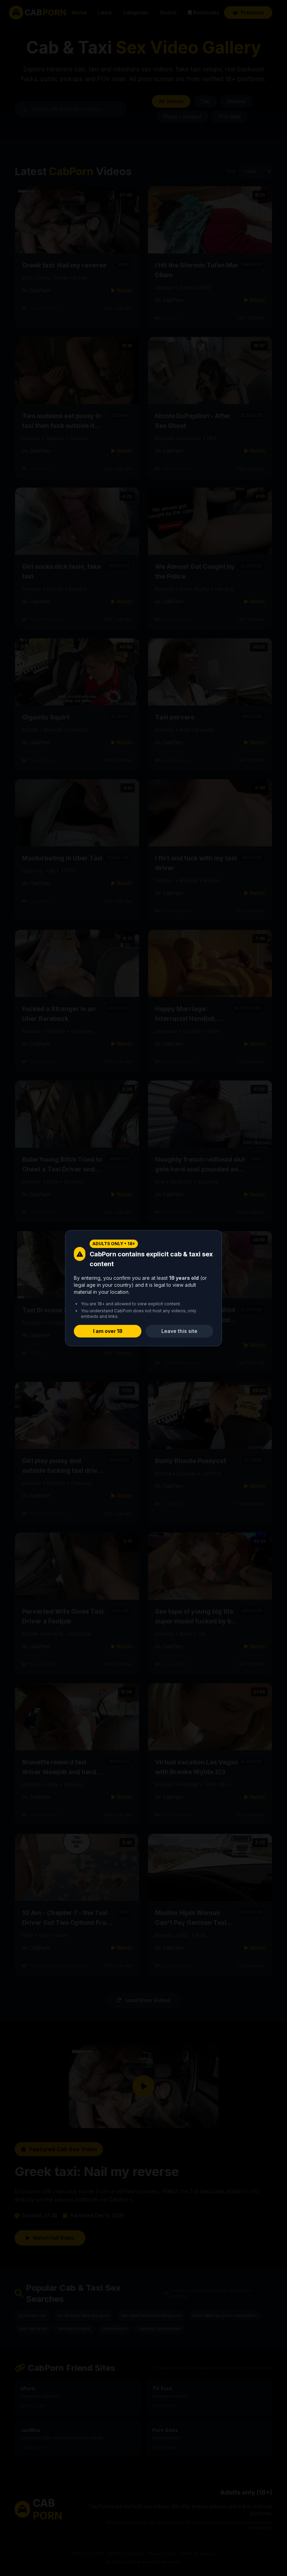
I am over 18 (108, 1331)
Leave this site (179, 1331)
